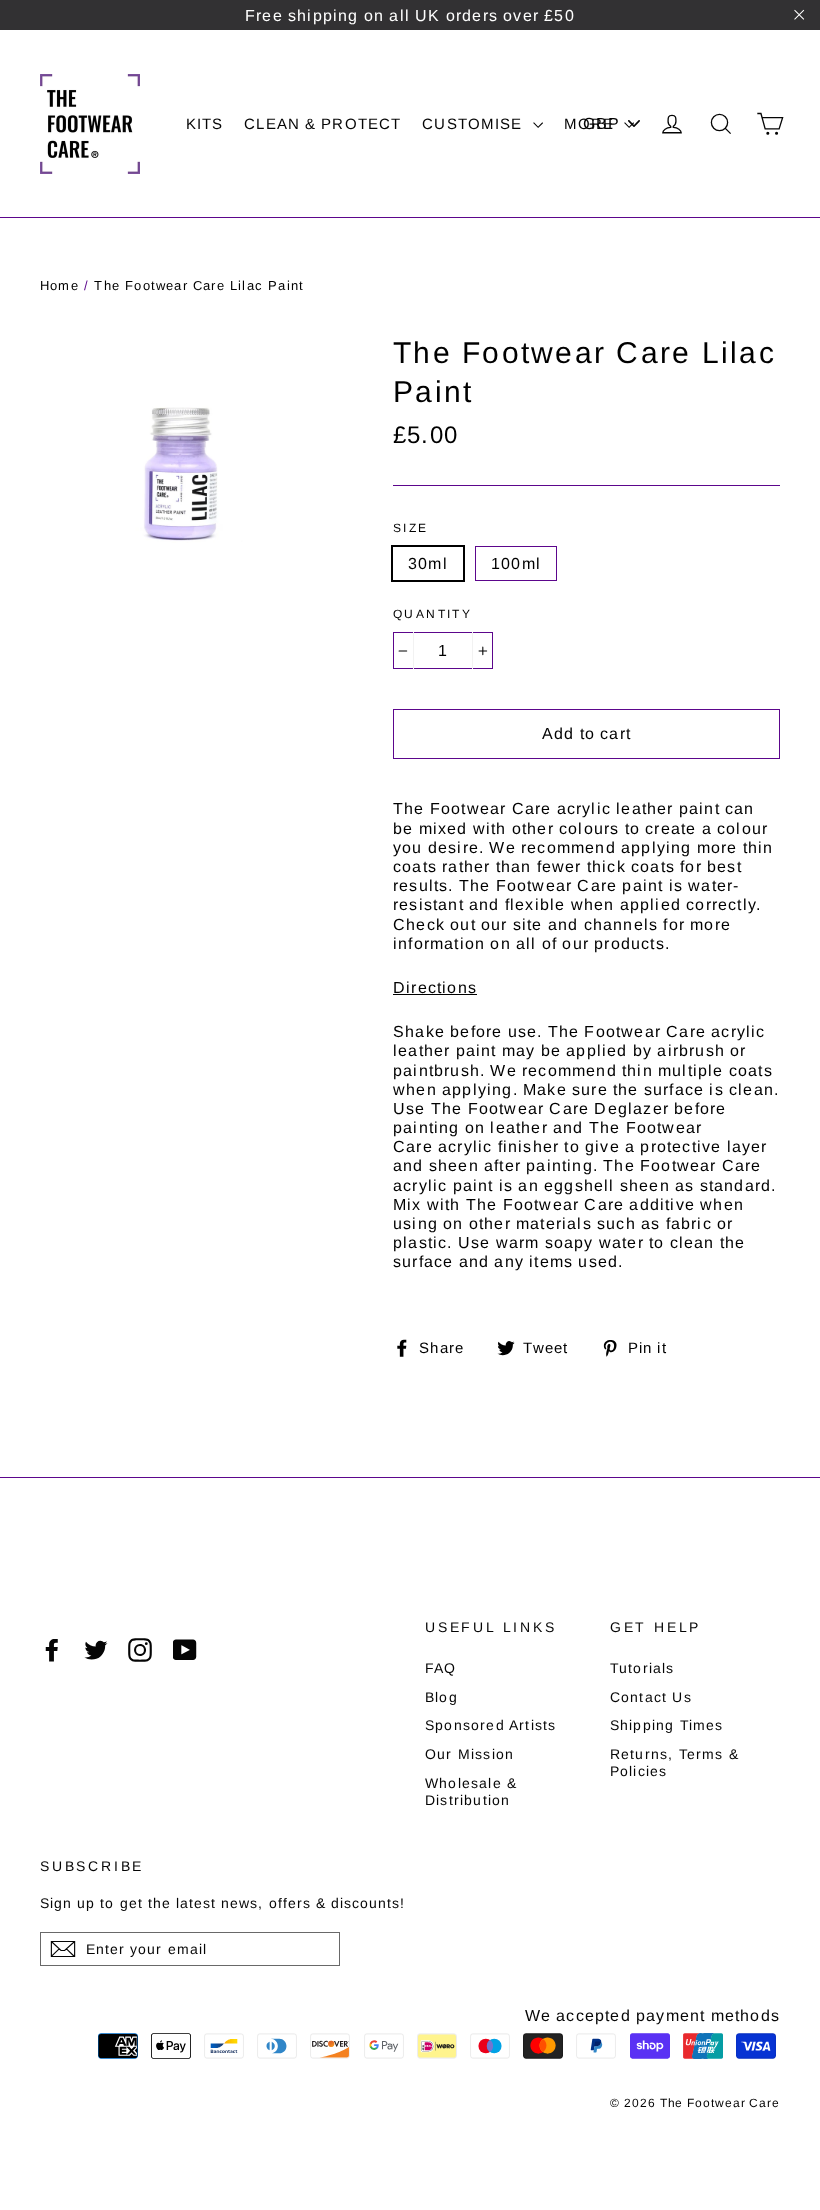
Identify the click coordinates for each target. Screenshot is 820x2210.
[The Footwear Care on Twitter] (96, 1650)
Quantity (432, 614)
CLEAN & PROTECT (322, 123)
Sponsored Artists (490, 1725)
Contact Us (651, 1697)
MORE (592, 123)
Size (411, 528)
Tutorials (642, 1668)
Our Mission (469, 1754)
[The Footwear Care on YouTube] (185, 1650)
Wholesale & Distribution (471, 1791)
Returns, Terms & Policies (674, 1762)
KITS (205, 123)
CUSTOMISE (474, 123)
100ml (516, 563)
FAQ (441, 1668)
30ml (428, 563)
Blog (441, 1697)
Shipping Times (667, 1725)
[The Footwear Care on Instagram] (140, 1650)
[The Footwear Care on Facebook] (52, 1650)
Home (59, 285)
